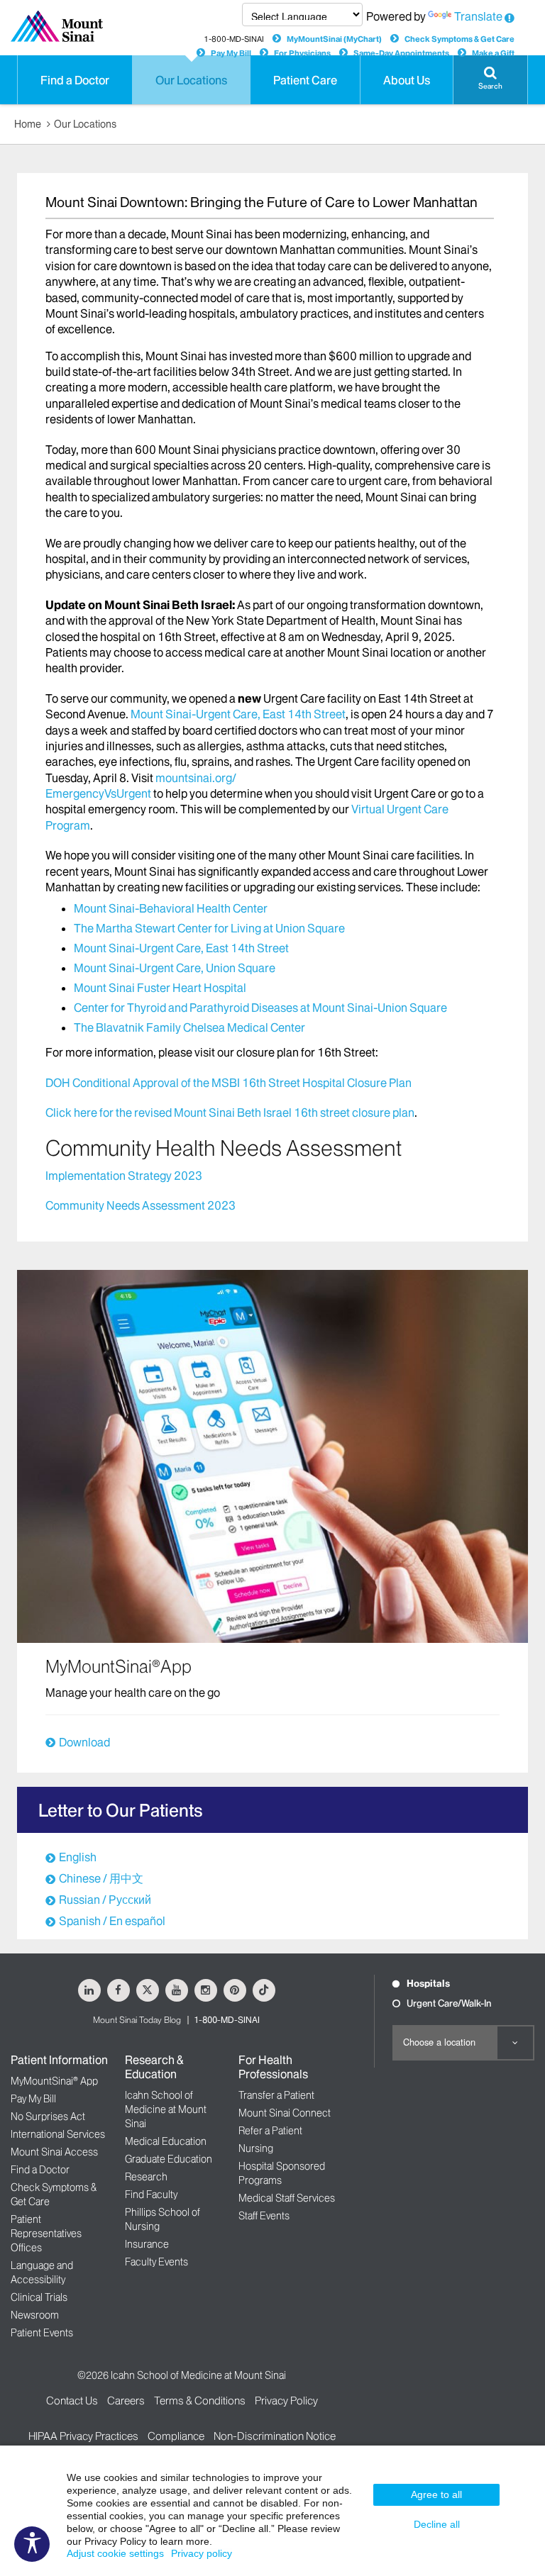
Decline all (437, 2524)
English (78, 1857)
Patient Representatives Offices (46, 2234)
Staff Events (264, 2216)
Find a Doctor (40, 2170)
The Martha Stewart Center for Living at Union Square (209, 928)
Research (146, 2177)
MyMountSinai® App (54, 2081)
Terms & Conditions (200, 2401)
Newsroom (35, 2315)
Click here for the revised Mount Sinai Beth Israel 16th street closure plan (230, 1113)
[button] (490, 80)
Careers (126, 2401)
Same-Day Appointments (401, 53)
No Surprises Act (48, 2117)
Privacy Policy (286, 2401)
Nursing (256, 2148)
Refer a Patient (270, 2131)
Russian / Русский (105, 1900)
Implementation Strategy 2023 (124, 1176)
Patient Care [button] (305, 80)
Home (28, 124)
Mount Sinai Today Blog (137, 2020)
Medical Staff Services (287, 2198)
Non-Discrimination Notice (275, 2436)
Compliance (176, 2436)
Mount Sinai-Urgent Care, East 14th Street (238, 714)
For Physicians (302, 53)
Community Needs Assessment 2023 (141, 1205)
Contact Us (72, 2401)
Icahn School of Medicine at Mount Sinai (166, 2109)
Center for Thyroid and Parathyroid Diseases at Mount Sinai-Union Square (260, 1008)
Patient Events (42, 2333)
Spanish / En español (112, 1921)
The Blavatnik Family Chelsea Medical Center (189, 1027)
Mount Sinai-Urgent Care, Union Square (175, 968)
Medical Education (166, 2141)
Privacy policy (202, 2553)
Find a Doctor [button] (75, 80)
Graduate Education (169, 2159)
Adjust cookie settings (115, 2553)
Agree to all (436, 2494)
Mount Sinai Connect (285, 2113)
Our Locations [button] (191, 80)
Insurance (147, 2244)
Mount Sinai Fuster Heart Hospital (160, 988)
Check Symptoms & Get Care (459, 39)
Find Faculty (151, 2195)
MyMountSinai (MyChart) (334, 39)
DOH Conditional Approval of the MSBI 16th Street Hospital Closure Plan (229, 1083)
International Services (58, 2134)
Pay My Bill (231, 53)
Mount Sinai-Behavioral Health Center (171, 908)
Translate (478, 16)
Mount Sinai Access (54, 2152)
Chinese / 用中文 (101, 1878)
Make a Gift (493, 53)
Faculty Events (156, 2262)
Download (84, 1742)
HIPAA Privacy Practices (83, 2436)
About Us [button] (407, 80)
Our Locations (85, 124)
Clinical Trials (39, 2297)
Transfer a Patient (276, 2095)
